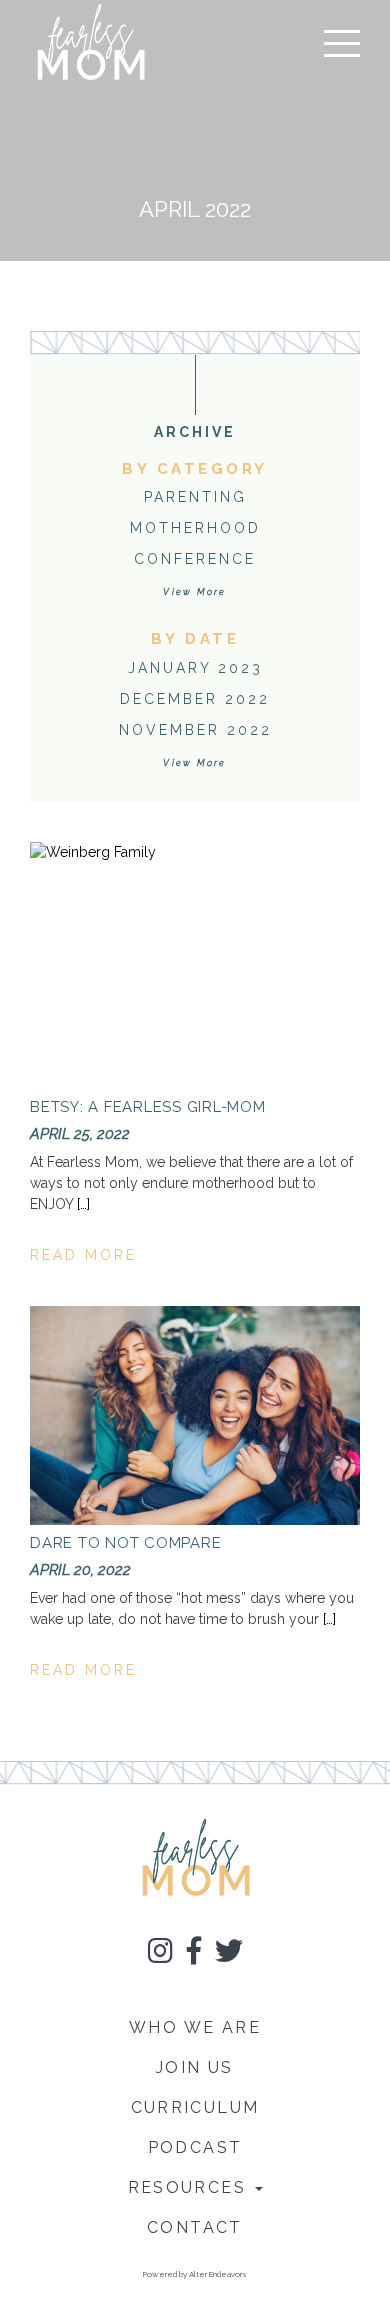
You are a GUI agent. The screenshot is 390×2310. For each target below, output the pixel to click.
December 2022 (195, 699)
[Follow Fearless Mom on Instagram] (160, 1954)
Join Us (195, 2067)
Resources (190, 2187)
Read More (83, 1255)
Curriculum (195, 2107)
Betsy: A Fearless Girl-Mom (148, 1107)
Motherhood (195, 528)
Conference (195, 559)
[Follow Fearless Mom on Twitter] (229, 1954)
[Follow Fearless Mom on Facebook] (194, 1954)
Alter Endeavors (218, 2274)
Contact (195, 2227)
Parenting (195, 497)
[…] (83, 1204)
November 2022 (195, 730)
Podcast (195, 2147)
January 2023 (195, 668)
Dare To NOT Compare (125, 1543)
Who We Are (195, 2027)
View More (194, 592)
